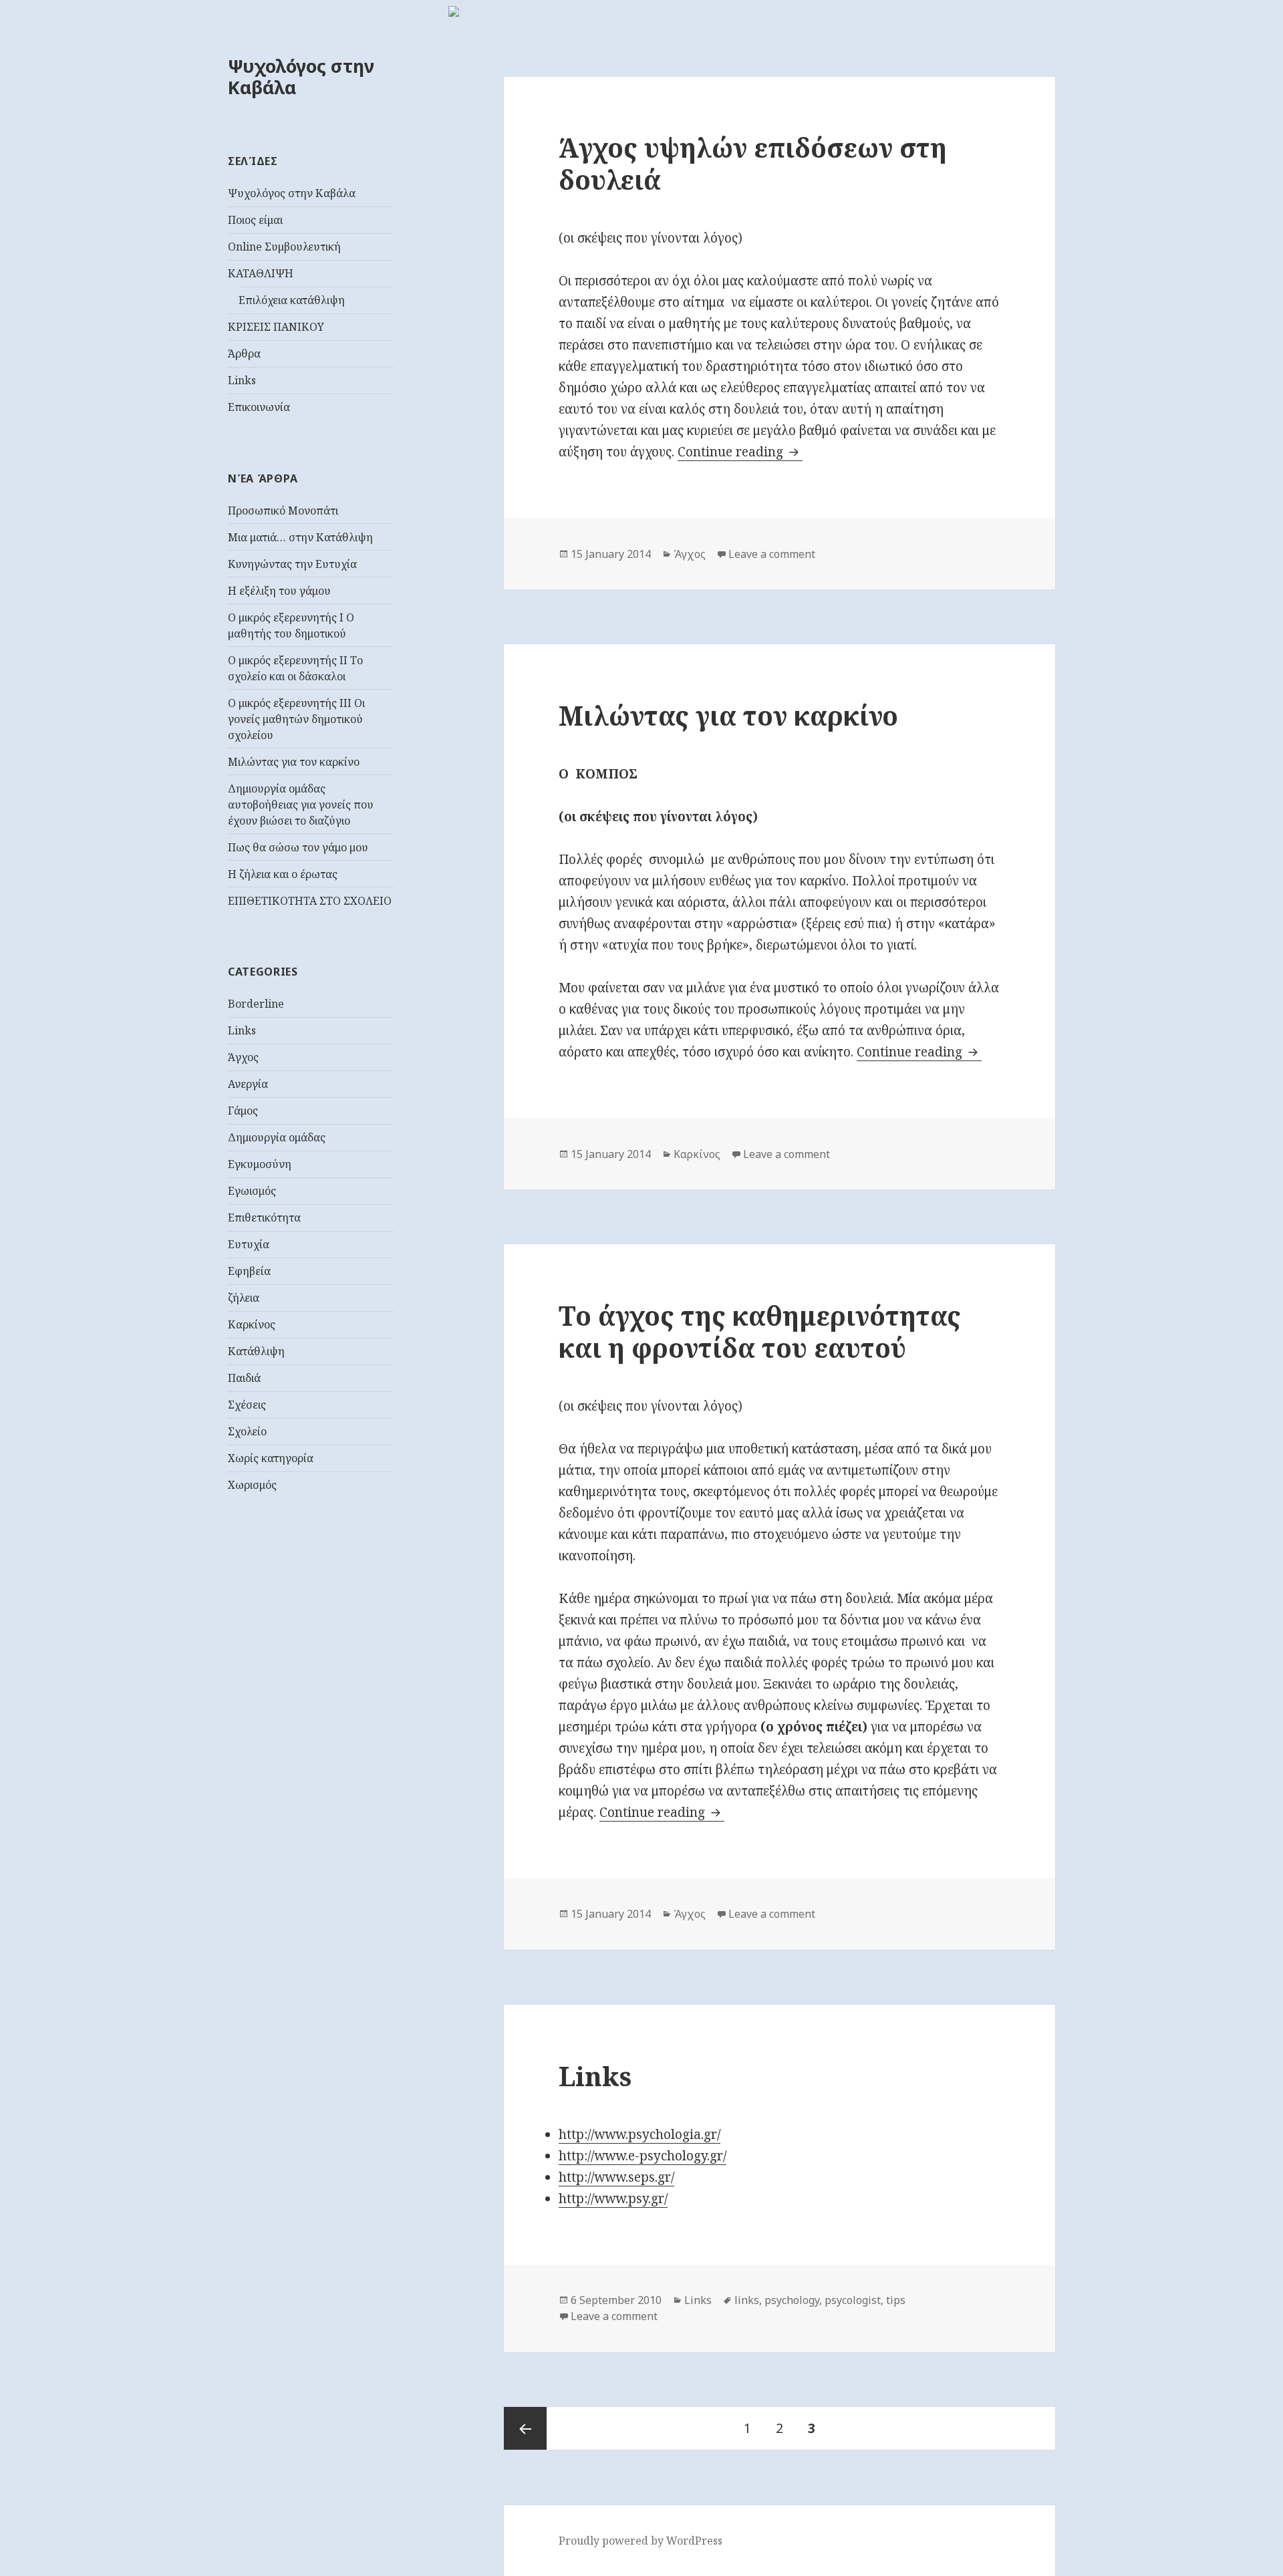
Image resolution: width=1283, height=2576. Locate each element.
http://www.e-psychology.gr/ (643, 2156)
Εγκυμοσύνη (260, 1164)
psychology (792, 2300)
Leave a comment (772, 554)
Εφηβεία (249, 1271)
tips (896, 2300)
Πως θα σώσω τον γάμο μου (298, 847)
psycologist (853, 2300)
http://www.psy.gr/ (613, 2198)
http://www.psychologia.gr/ (639, 2134)
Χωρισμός (252, 1485)
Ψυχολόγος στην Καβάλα (301, 77)
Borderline (256, 1004)
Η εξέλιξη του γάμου (279, 591)
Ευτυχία (249, 1244)
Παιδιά (244, 1378)
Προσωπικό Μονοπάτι (283, 511)
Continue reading (740, 452)
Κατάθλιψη (256, 1351)
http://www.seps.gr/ (616, 2177)
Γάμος (243, 1111)
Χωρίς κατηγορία (271, 1458)
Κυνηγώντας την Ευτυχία (292, 564)
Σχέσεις (247, 1405)
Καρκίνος (252, 1324)
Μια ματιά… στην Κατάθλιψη (300, 537)
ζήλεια (244, 1298)
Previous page (525, 2428)
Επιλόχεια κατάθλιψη (292, 300)
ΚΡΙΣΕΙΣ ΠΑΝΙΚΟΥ (276, 327)
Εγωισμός (252, 1191)
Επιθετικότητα (264, 1218)
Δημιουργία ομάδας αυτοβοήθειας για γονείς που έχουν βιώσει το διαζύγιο (301, 805)
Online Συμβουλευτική (284, 247)
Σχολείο (247, 1431)
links (747, 2300)
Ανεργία (248, 1084)
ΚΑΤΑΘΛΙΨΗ (261, 273)
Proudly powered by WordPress (640, 2541)
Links (242, 380)
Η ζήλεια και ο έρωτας (283, 874)
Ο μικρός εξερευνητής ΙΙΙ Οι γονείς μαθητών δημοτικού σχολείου (296, 719)
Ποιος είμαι (255, 220)
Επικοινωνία (259, 407)
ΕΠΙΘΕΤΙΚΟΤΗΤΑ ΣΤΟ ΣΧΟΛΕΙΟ (310, 901)
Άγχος (243, 1057)
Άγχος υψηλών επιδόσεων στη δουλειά (753, 163)
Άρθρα (244, 353)
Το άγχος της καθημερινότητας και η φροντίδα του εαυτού (760, 1331)
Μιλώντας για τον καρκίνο (294, 762)
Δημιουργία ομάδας (277, 1137)
